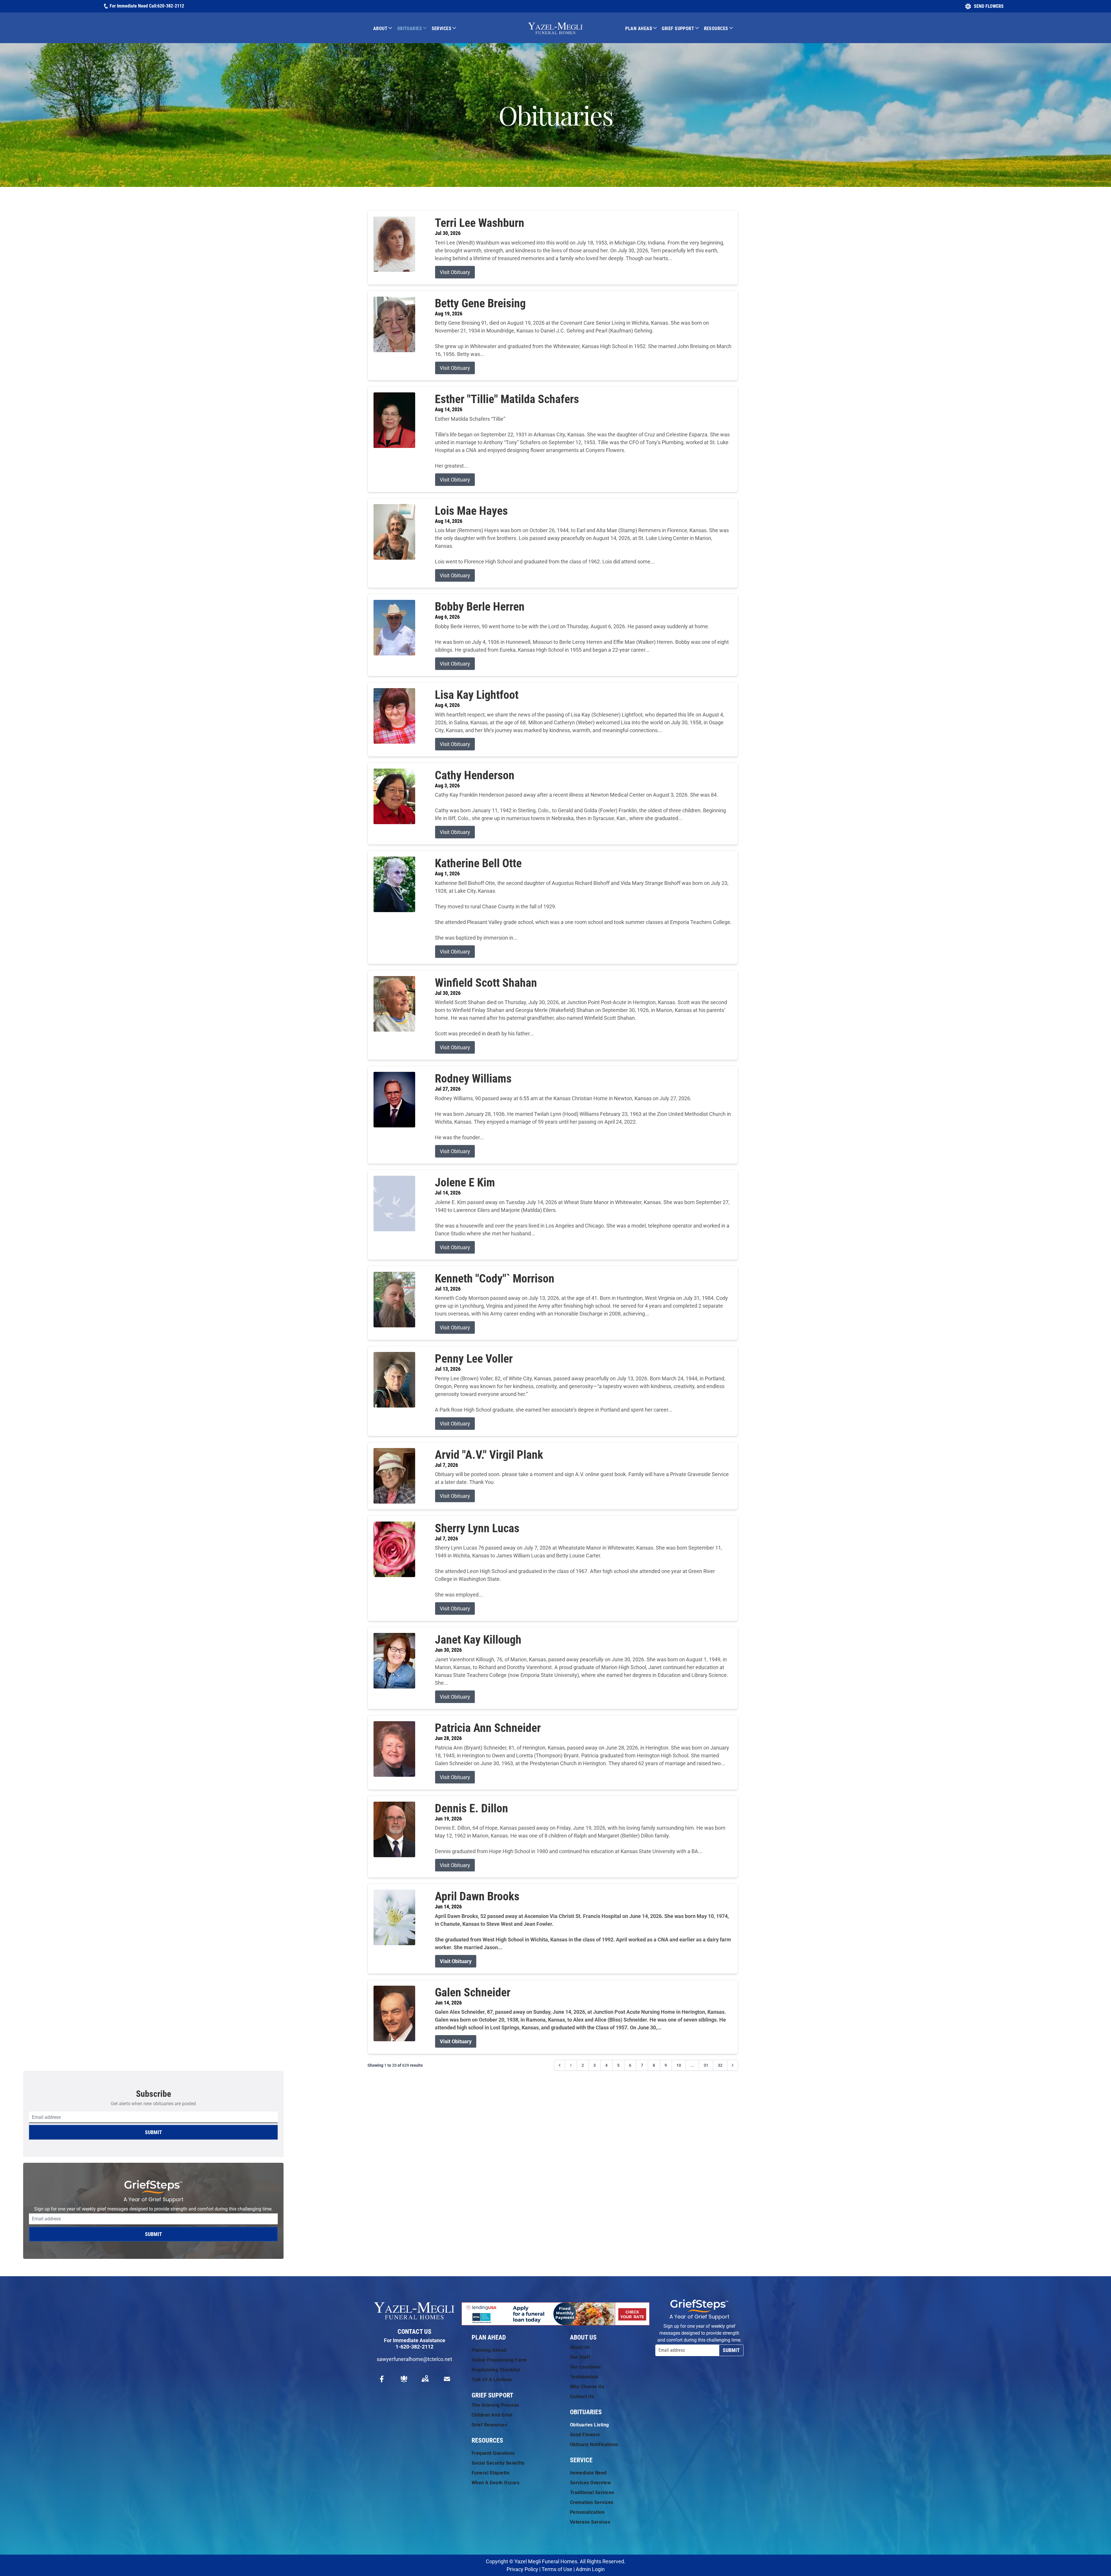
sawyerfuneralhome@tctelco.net (414, 2359)
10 (679, 2065)
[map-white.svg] (425, 2379)
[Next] (733, 2065)
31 (706, 2065)
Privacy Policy (522, 2569)
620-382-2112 (171, 6)
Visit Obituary (455, 272)
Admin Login (590, 2569)
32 (720, 2065)
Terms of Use (557, 2569)
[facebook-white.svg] (382, 2379)
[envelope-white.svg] (447, 2379)
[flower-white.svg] (404, 2379)
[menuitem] (385, 28)
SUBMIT (153, 2132)
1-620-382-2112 (414, 2347)
